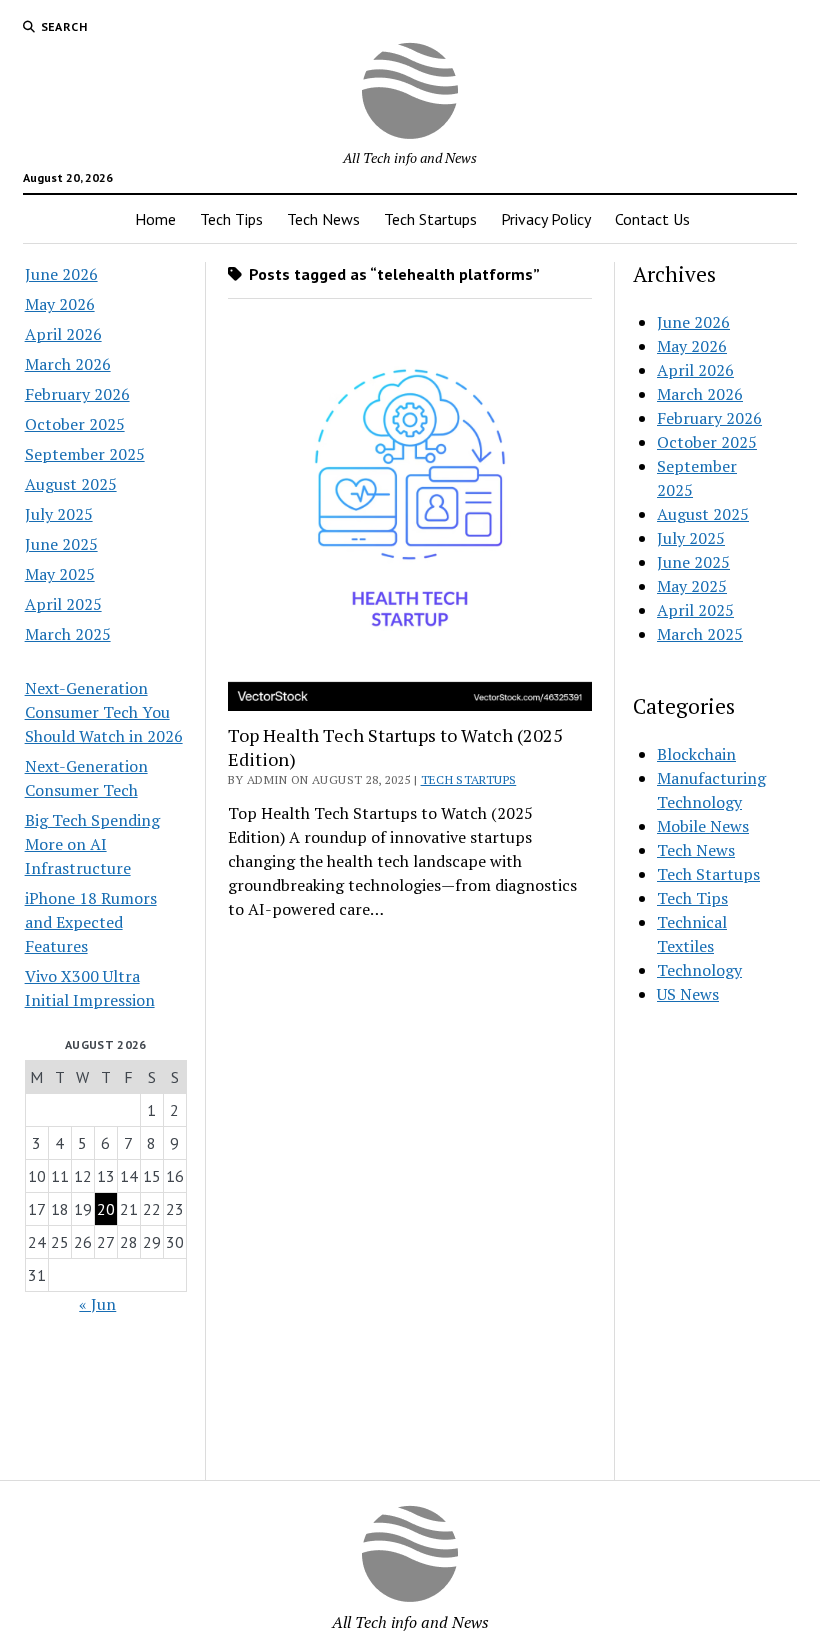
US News (688, 994)
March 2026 (68, 364)
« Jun (97, 1304)
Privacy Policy (546, 219)
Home (155, 219)
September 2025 (85, 454)
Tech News (323, 219)
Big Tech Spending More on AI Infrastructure (92, 844)
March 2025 (68, 634)
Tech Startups (430, 219)
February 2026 (77, 394)
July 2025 (59, 514)
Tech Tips (231, 219)
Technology (699, 970)
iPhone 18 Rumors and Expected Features (91, 922)
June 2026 (61, 274)
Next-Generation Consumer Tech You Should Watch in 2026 (104, 712)
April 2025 (63, 604)
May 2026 (60, 304)
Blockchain (696, 754)
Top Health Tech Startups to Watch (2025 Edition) (395, 747)
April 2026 (63, 334)
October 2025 (75, 424)
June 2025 (61, 544)
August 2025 (71, 484)
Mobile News (703, 826)
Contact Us (652, 219)
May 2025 (60, 574)
